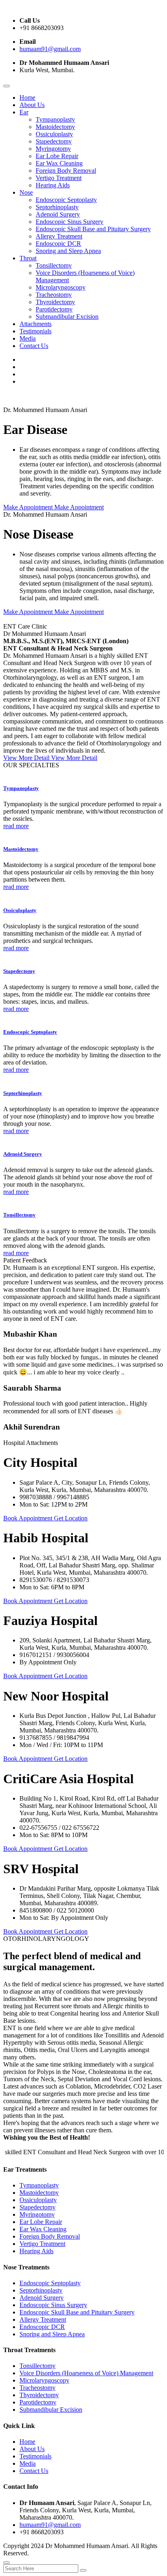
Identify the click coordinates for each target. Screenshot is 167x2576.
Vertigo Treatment (59, 178)
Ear (24, 112)
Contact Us (34, 346)
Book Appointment (29, 1518)
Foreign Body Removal (66, 171)
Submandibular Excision (67, 317)
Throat (28, 258)
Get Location (71, 1518)
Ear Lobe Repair (57, 156)
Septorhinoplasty (57, 207)
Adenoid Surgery (58, 214)
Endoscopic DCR (58, 244)
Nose (26, 192)
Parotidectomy (54, 309)
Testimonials (35, 331)
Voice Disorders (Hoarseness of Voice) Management (86, 2373)
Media (28, 338)
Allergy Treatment (59, 236)
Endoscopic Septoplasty (66, 200)
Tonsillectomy (54, 265)
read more (16, 826)
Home (27, 98)
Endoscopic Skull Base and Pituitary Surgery (93, 229)
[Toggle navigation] (6, 86)
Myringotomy (53, 149)
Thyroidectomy (55, 302)
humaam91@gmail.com (50, 49)
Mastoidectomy (55, 127)
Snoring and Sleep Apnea (68, 251)
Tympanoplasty (55, 119)
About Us (32, 105)
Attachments (35, 324)
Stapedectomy (54, 141)
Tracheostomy (54, 295)
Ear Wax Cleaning (59, 163)
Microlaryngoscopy (61, 287)
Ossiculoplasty (54, 134)
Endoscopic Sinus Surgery (70, 222)
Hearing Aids (53, 185)
